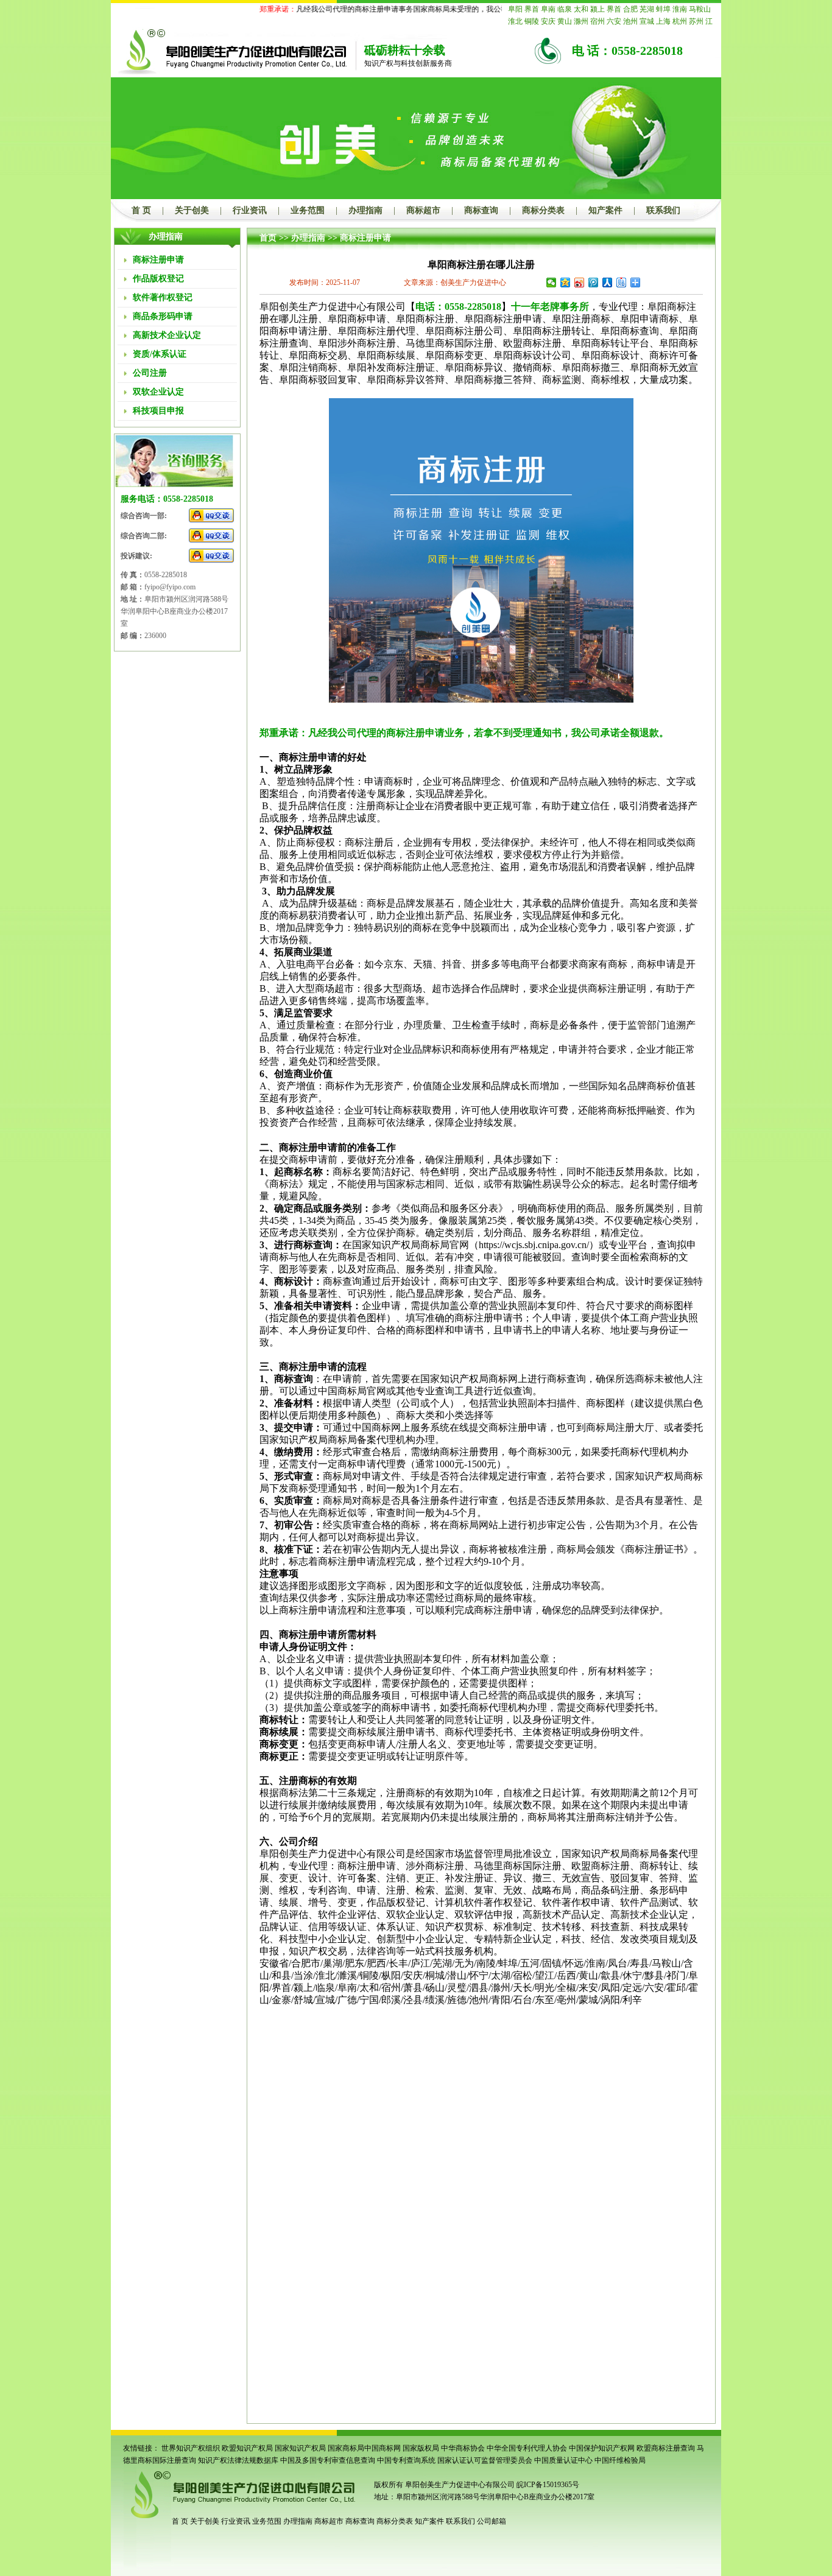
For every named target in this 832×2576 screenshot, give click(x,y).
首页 (268, 238)
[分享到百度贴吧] (622, 283)
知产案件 (605, 210)
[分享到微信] (552, 283)
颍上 (598, 9)
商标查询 (481, 210)
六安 (614, 21)
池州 (630, 21)
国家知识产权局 (300, 2448)
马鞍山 (700, 9)
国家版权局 (421, 2448)
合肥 (630, 9)
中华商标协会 (463, 2448)
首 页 (141, 210)
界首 (532, 9)
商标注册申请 (365, 238)
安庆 (548, 21)
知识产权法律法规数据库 (238, 2460)
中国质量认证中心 (563, 2460)
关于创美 (192, 210)
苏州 (696, 21)
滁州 (581, 21)
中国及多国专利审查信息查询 (328, 2460)
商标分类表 (543, 210)
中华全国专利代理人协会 (527, 2448)
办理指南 (365, 210)
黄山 (565, 21)
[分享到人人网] (608, 283)
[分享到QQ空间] (566, 283)
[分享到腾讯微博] (594, 283)
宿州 (598, 21)
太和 (581, 9)
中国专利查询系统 (406, 2460)
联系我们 (663, 210)
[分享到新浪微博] (580, 283)
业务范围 (308, 210)
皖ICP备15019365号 (548, 2485)
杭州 (680, 21)
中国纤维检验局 (620, 2460)
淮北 (515, 21)
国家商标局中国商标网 (364, 2448)
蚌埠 (663, 9)
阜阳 (515, 9)
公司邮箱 (492, 2521)
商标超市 (423, 210)
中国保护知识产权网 (602, 2448)
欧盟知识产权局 (247, 2448)
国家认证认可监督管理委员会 (485, 2460)
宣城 (647, 21)
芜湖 (647, 9)
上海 (663, 21)
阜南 (548, 9)
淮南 (680, 9)
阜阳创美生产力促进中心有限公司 (459, 2485)
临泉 (565, 9)
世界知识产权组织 (191, 2448)
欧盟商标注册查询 (666, 2448)
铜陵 (532, 21)
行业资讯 (250, 210)
